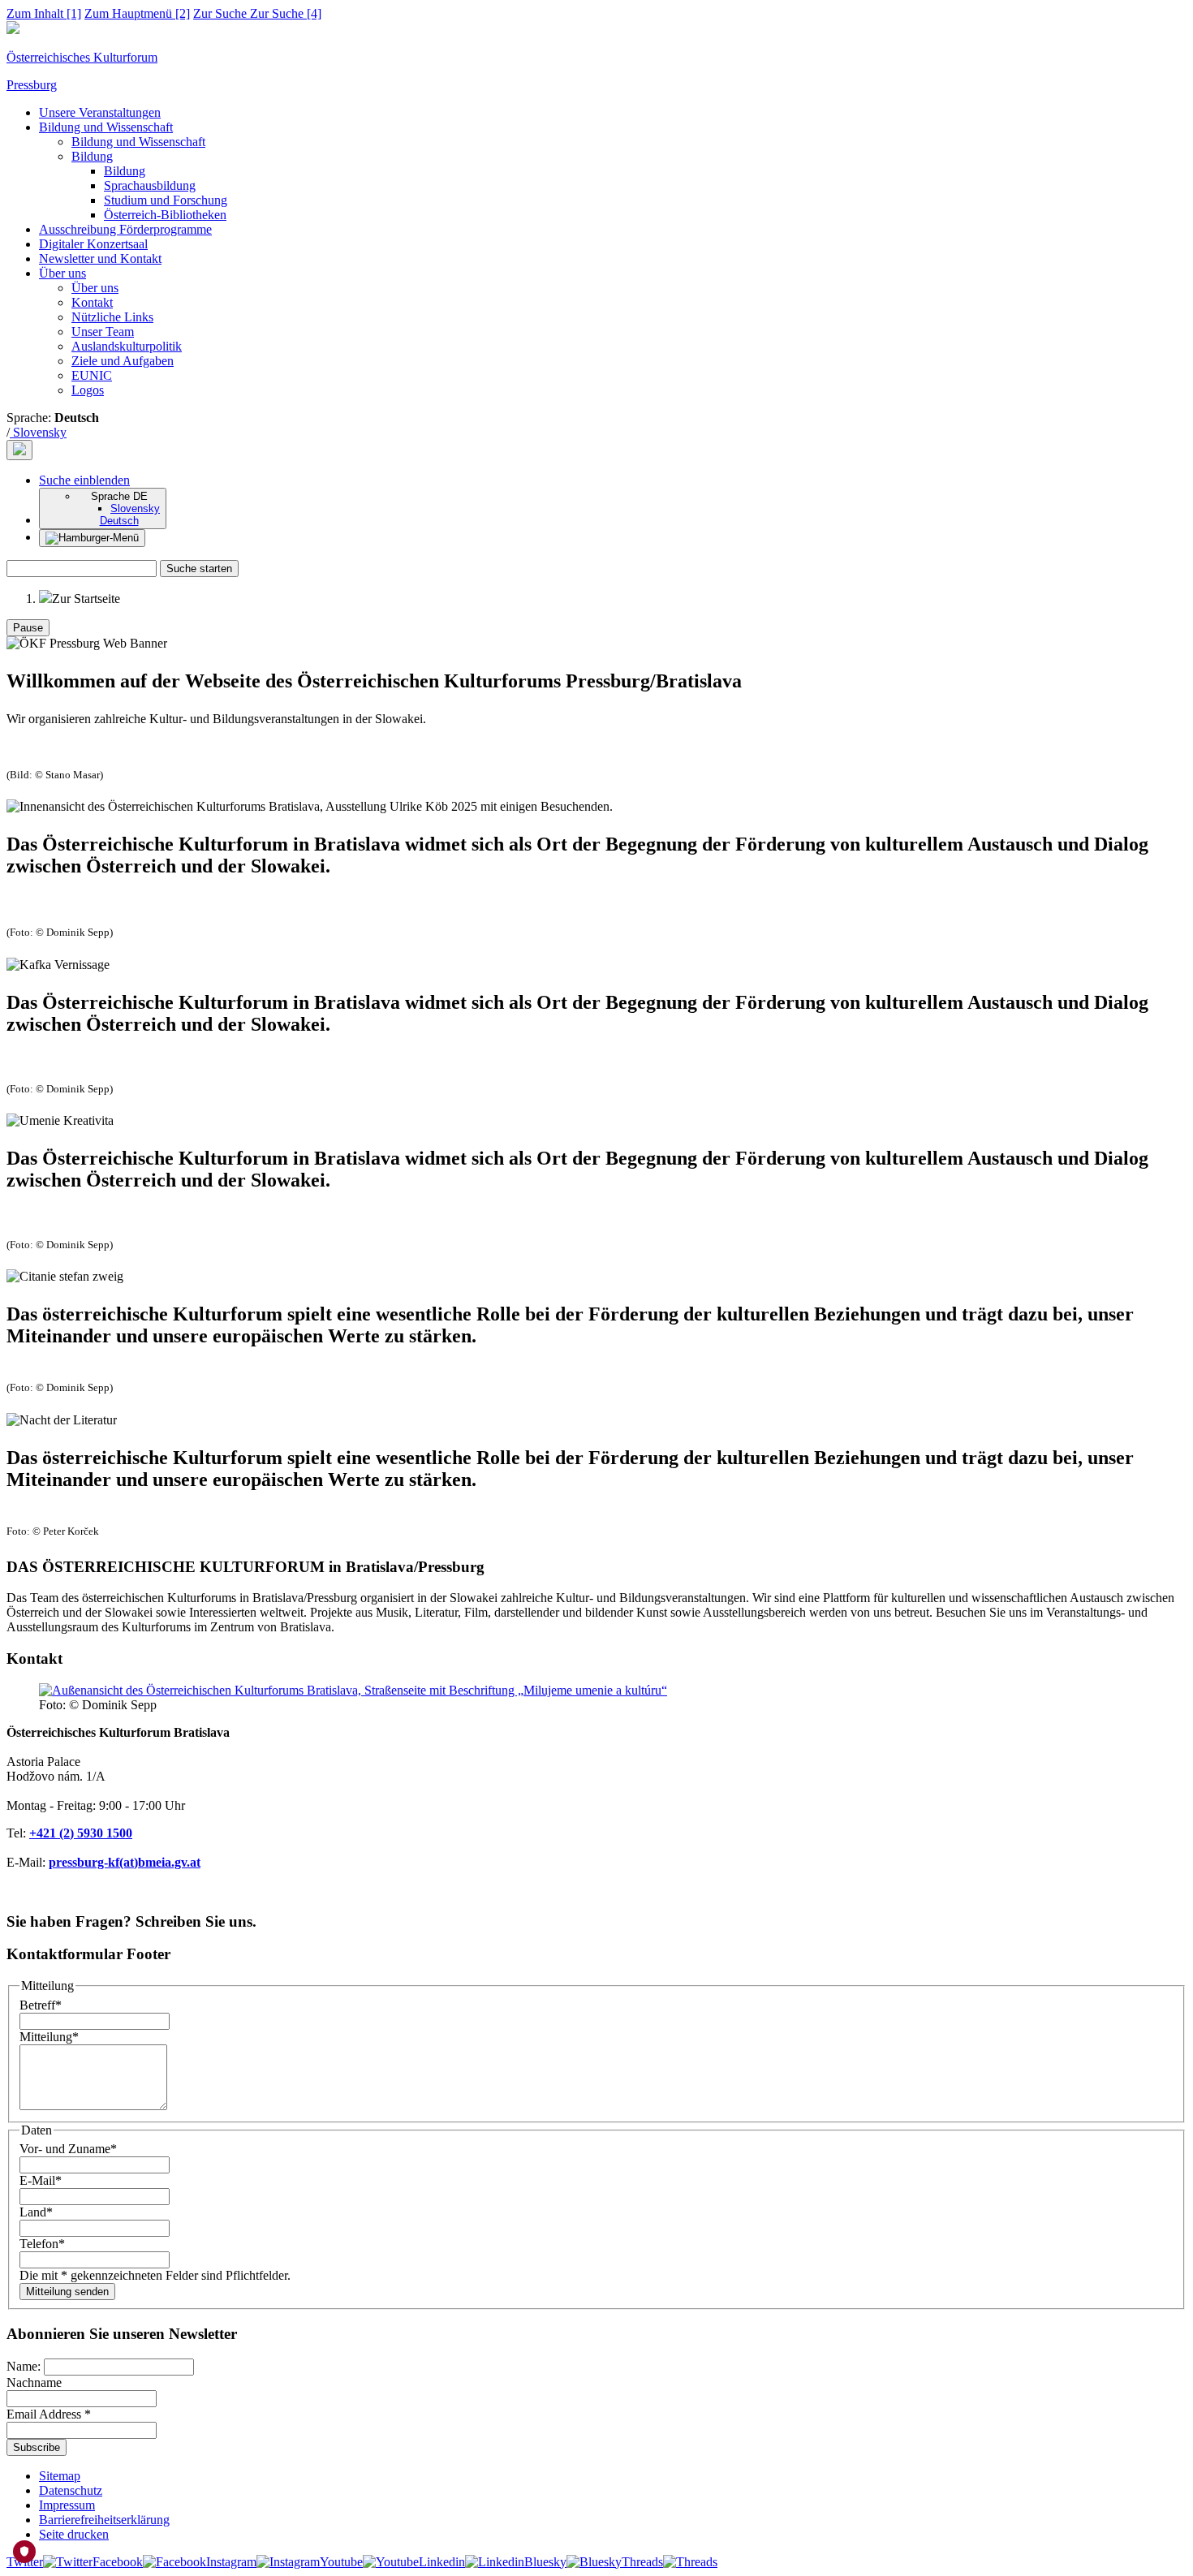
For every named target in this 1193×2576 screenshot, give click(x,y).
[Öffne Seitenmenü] (92, 538)
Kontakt (92, 302)
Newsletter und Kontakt (100, 258)
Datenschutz (71, 2490)
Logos (88, 390)
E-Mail (41, 2180)
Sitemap (60, 2476)
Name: (25, 2366)
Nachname (34, 2382)
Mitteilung (49, 2037)
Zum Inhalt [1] (44, 13)
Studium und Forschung (166, 200)
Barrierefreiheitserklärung (104, 2520)
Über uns (62, 273)
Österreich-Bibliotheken (165, 215)
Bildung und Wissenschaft (106, 127)
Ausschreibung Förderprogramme (125, 229)
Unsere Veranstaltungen (100, 112)
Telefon (42, 2244)
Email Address (49, 2414)
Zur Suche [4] (257, 13)
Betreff (41, 2005)
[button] (84, 480)
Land (36, 2212)
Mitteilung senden (67, 2292)
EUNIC (92, 375)
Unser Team (103, 332)
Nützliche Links (112, 317)
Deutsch (119, 521)
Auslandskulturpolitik (127, 346)
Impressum (67, 2505)
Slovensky (38, 432)
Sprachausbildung (150, 185)
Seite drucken (74, 2534)
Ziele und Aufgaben (123, 361)
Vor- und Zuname (68, 2149)
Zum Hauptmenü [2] (137, 13)
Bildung (92, 156)
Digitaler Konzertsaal (93, 244)
